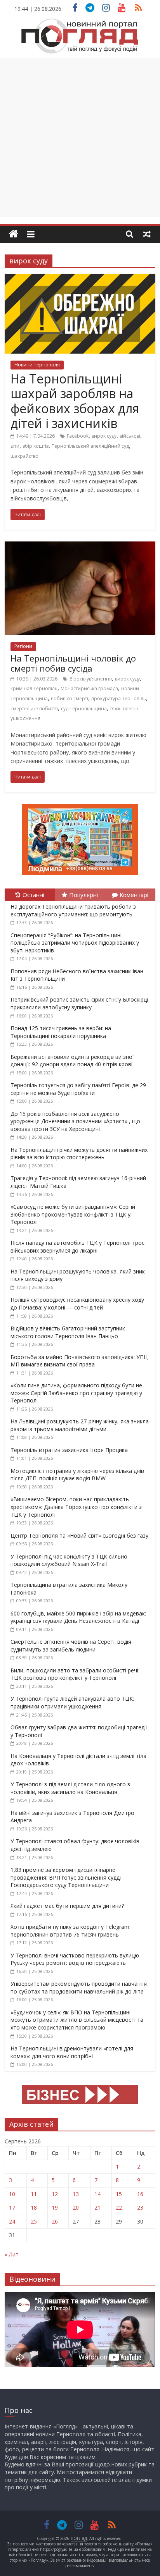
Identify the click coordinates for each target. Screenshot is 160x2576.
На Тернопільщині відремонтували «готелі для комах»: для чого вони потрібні (72, 2052)
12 (55, 2194)
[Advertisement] (80, 137)
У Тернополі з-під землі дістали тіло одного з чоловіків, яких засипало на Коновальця (70, 1788)
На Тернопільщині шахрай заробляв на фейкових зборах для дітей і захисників (75, 401)
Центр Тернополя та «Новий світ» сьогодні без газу (79, 1535)
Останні (33, 895)
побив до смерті (70, 699)
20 (76, 2207)
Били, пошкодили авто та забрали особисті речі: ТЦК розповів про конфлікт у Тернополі (75, 1674)
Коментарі (134, 895)
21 (97, 2207)
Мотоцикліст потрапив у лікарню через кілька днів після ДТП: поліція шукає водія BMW (77, 1475)
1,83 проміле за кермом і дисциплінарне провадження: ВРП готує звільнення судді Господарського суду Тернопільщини (66, 1877)
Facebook (78, 436)
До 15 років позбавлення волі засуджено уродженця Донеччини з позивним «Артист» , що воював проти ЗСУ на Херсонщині (75, 1121)
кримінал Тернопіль (34, 688)
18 (34, 2207)
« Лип (12, 2254)
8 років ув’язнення (91, 679)
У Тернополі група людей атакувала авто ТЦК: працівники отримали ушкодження (72, 1702)
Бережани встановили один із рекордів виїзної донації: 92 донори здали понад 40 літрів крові (72, 1061)
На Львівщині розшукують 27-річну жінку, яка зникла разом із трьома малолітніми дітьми (80, 1425)
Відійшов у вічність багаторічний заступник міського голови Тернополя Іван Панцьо (68, 1332)
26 (55, 2221)
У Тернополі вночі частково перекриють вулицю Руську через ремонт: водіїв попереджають (75, 1959)
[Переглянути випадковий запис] (147, 234)
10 (12, 2194)
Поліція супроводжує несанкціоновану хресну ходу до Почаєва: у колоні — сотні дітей (77, 1303)
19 (55, 2207)
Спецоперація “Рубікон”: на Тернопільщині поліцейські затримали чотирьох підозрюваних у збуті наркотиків (75, 943)
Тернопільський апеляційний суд (90, 446)
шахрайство (24, 456)
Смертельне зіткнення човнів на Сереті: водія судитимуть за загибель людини (71, 1645)
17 (12, 2207)
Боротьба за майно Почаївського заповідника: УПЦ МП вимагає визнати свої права (79, 1361)
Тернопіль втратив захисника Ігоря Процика (69, 1450)
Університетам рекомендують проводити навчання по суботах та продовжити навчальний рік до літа (79, 1987)
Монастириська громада (89, 688)
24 (12, 2221)
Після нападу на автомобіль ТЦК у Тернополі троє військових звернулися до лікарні (77, 1247)
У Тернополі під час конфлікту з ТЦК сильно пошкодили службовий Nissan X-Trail (69, 1560)
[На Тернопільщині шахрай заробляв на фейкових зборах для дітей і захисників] (80, 278)
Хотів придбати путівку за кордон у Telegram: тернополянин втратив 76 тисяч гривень (70, 1931)
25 (34, 2221)
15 (119, 2194)
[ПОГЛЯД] (13, 234)
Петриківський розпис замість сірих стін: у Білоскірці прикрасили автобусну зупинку (79, 1003)
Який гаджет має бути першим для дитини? (67, 1906)
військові (130, 436)
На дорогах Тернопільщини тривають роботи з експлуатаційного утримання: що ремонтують (73, 910)
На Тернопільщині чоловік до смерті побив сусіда (73, 663)
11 (34, 2194)
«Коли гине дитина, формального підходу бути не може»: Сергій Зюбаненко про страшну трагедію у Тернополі (76, 1393)
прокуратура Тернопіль (119, 699)
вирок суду (104, 436)
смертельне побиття (34, 709)
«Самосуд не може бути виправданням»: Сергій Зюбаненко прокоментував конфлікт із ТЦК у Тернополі (73, 1214)
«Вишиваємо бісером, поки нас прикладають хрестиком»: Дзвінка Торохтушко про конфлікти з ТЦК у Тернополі (76, 1507)
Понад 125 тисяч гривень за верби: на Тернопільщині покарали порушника (61, 1032)
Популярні (83, 895)
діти (15, 446)
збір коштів (36, 446)
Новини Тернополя (37, 365)
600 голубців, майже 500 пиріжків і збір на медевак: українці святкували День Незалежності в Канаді (78, 1617)
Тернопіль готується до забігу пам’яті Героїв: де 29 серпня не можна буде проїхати (78, 1089)
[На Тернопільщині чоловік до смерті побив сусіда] (80, 546)
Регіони (23, 646)
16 (140, 2194)
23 (140, 2207)
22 (119, 2207)
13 (76, 2194)
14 (97, 2194)
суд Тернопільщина (84, 709)
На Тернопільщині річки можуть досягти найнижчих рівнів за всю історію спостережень (79, 1154)
